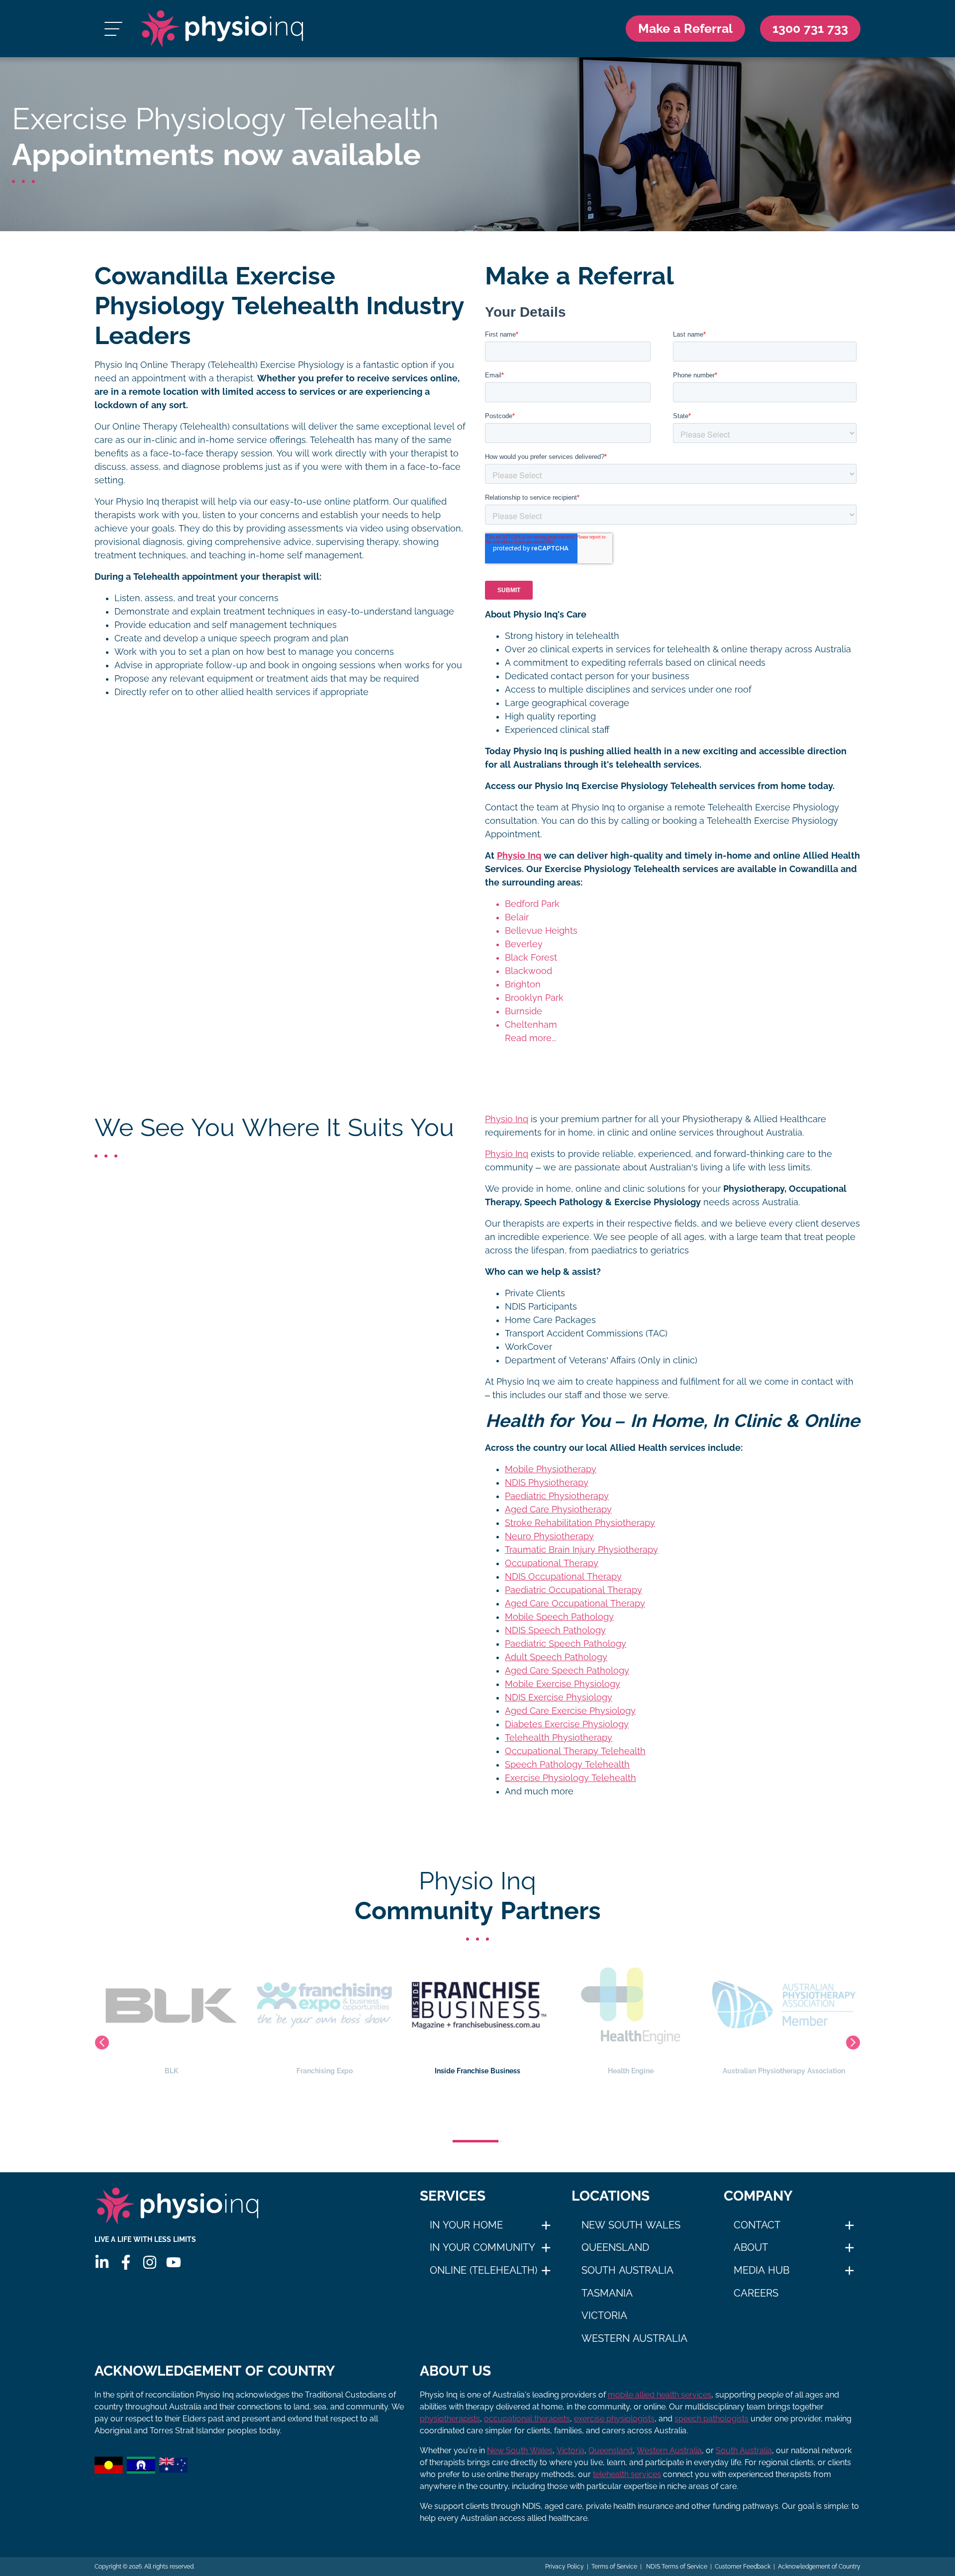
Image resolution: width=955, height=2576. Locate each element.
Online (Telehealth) (483, 2270)
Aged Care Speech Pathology (567, 1671)
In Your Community (482, 2247)
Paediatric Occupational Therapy (573, 1590)
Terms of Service (614, 2567)
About (751, 2247)
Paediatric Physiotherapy (557, 1496)
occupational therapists (527, 2419)
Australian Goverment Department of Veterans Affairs (784, 2076)
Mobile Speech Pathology (559, 1617)
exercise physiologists (614, 2419)
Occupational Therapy (552, 1563)
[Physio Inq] (222, 29)
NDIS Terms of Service (676, 2567)
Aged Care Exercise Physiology (570, 1711)
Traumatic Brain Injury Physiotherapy (581, 1550)
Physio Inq (519, 856)
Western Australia (634, 2338)
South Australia (627, 2270)
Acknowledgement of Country (819, 2567)
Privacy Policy (565, 2567)
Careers (756, 2293)
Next (853, 2043)
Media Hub (762, 2270)
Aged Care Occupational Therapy (575, 1603)
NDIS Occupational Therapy (563, 1577)
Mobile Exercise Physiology (563, 1684)
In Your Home (466, 2225)
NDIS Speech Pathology (555, 1630)
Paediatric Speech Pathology (566, 1644)
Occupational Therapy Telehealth (575, 1751)
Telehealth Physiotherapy (559, 1738)
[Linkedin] (102, 2262)
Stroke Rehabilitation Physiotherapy (580, 1523)
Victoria (604, 2315)
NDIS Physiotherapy (547, 1483)
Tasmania (607, 2293)
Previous (102, 2043)
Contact (757, 2225)
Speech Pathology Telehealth (567, 1765)
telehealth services (627, 2474)
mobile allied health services (660, 2395)
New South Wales (631, 2225)
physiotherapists (450, 2419)
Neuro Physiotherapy (549, 1536)
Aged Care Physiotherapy (558, 1510)
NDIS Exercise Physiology (559, 1697)
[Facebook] (126, 2262)
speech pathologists (712, 2419)
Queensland (615, 2247)
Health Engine (477, 2071)
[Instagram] (150, 2262)
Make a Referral (685, 28)
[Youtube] (174, 2262)
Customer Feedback (743, 2567)
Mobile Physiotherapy (551, 1469)
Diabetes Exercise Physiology (567, 1724)
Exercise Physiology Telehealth (571, 1778)
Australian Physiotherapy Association (631, 2071)
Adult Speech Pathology (556, 1657)
